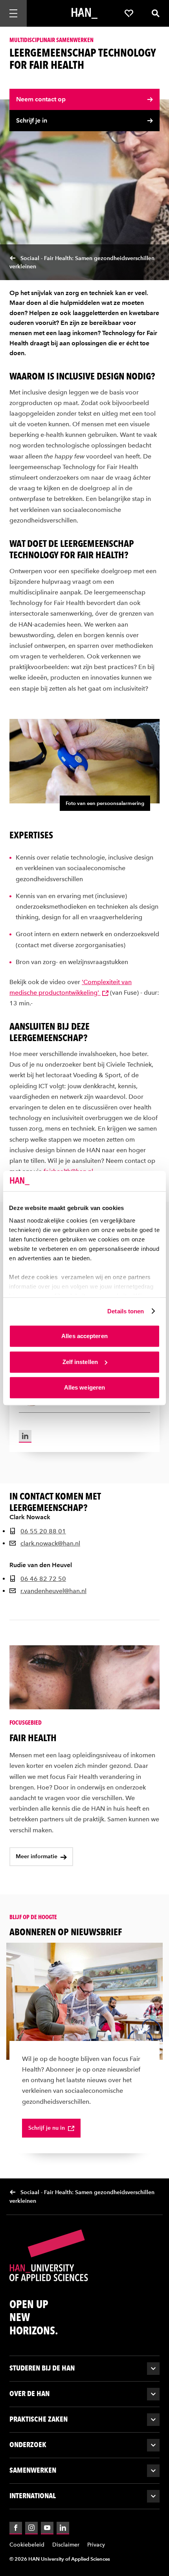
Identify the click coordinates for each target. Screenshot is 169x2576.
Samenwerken (33, 2470)
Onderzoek (28, 2444)
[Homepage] (84, 13)
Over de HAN (29, 2393)
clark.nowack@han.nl (50, 1543)
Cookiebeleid (27, 2544)
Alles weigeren (84, 1387)
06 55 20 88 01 (43, 1531)
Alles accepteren (84, 1336)
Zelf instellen (80, 1362)
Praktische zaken (39, 2419)
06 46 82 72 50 (43, 1579)
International (33, 2495)
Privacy (96, 2544)
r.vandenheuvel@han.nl (53, 1591)
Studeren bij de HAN (42, 2368)
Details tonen (126, 1311)
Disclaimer (66, 2544)
